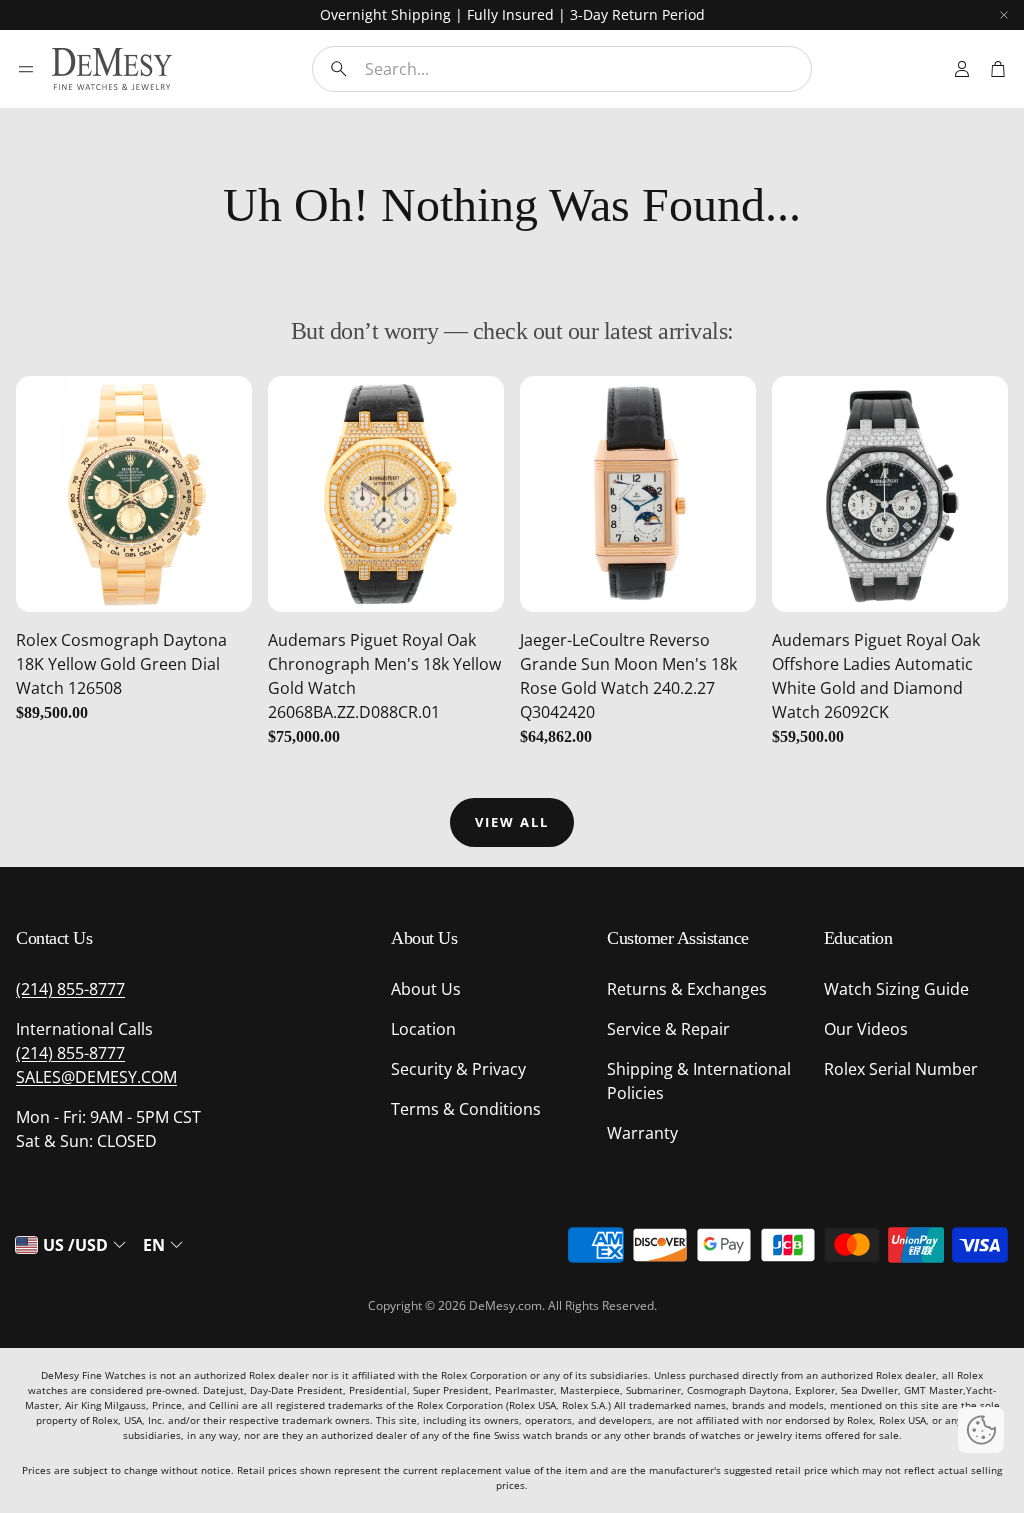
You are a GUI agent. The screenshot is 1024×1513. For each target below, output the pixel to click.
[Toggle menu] (26, 69)
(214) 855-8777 (70, 989)
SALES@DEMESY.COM (96, 1077)
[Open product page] (134, 494)
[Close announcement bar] (1004, 15)
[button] (562, 69)
